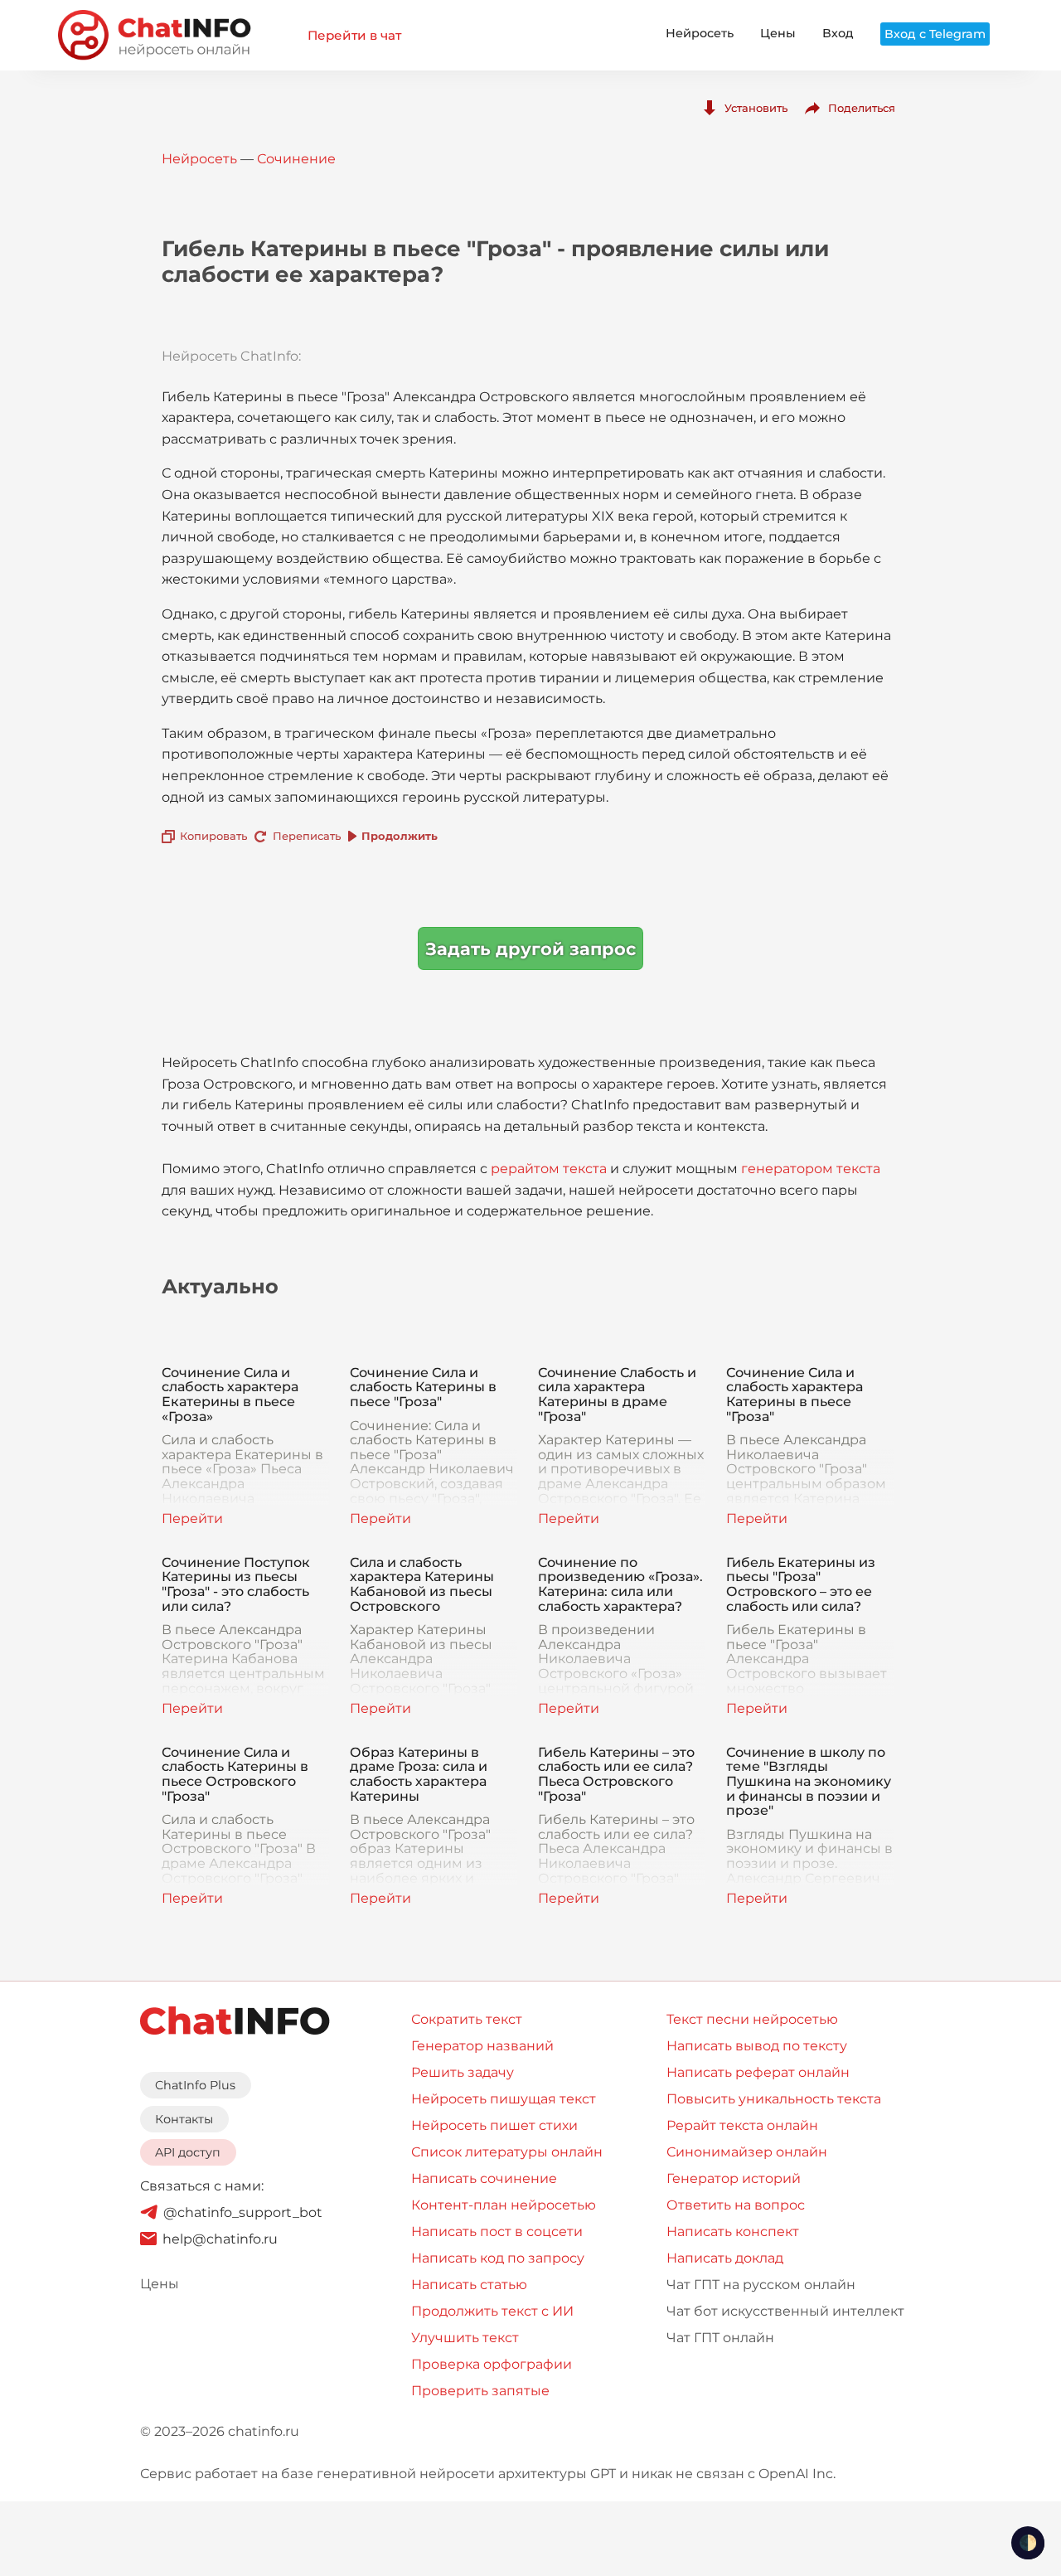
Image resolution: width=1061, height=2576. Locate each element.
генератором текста (811, 1169)
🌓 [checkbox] (1028, 2543)
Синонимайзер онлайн (747, 2152)
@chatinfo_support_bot (243, 2212)
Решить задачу (463, 2072)
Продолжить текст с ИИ (492, 2311)
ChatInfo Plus (195, 2085)
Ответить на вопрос (736, 2205)
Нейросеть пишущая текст (504, 2099)
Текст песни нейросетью (752, 2019)
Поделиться (862, 108)
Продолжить (400, 836)
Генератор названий (482, 2046)
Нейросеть (700, 33)
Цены (778, 33)
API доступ (188, 2152)
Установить (756, 108)
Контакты (184, 2119)
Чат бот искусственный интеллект (785, 2311)
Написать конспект (733, 2232)
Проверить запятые (480, 2391)
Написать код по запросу (498, 2258)
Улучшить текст (465, 2338)
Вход (838, 33)
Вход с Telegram (935, 34)
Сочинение (296, 159)
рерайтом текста (549, 1169)
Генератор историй (734, 2178)
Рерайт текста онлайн (742, 2125)
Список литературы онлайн (507, 2152)
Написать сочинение (484, 2178)
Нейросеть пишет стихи (494, 2125)
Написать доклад (725, 2258)
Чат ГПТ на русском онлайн (761, 2285)
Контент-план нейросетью (504, 2205)
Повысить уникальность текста (774, 2099)
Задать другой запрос (530, 949)
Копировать (213, 836)
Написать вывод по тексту (757, 2046)
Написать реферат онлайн (758, 2072)
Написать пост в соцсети (497, 2232)
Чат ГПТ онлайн (720, 2338)
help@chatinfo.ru (220, 2239)
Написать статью (469, 2285)
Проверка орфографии (492, 2364)
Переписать (307, 836)
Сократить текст (467, 2019)
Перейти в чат (354, 35)
